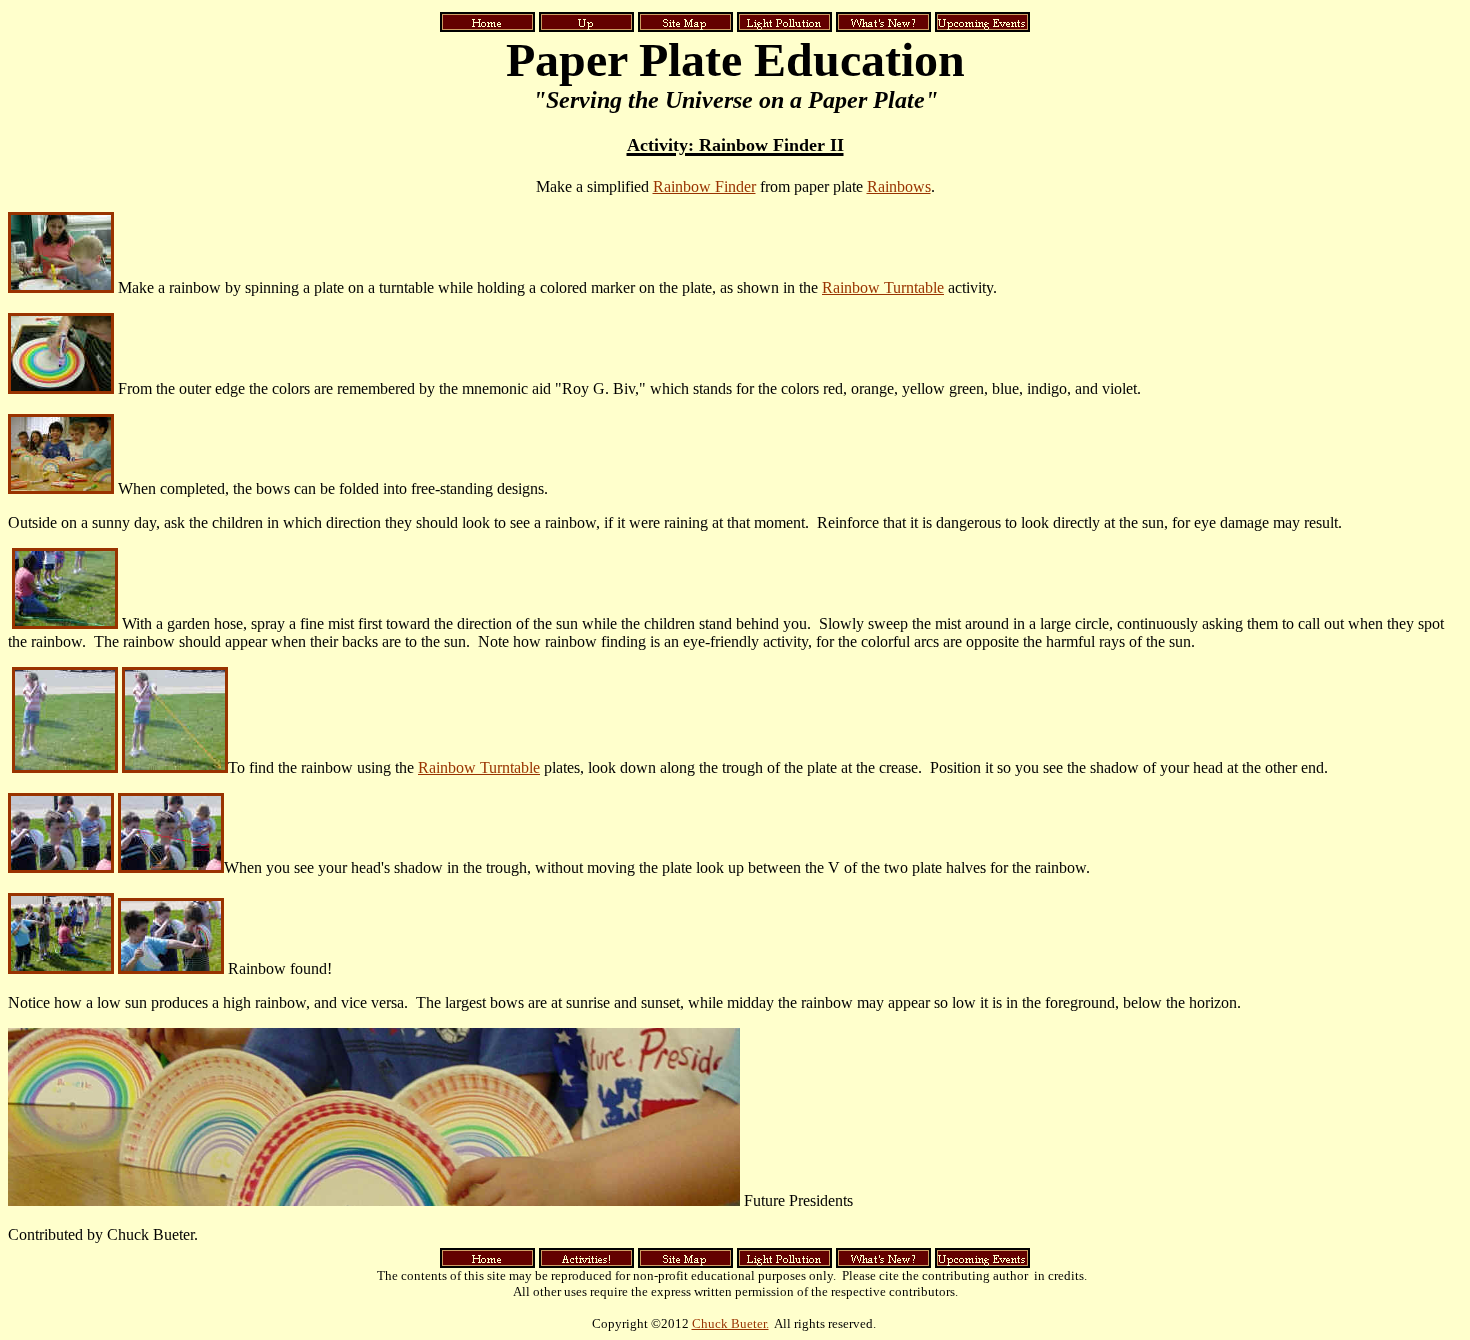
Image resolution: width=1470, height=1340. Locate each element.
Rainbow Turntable (883, 287)
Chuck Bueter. (730, 1323)
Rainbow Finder (704, 186)
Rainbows (899, 186)
